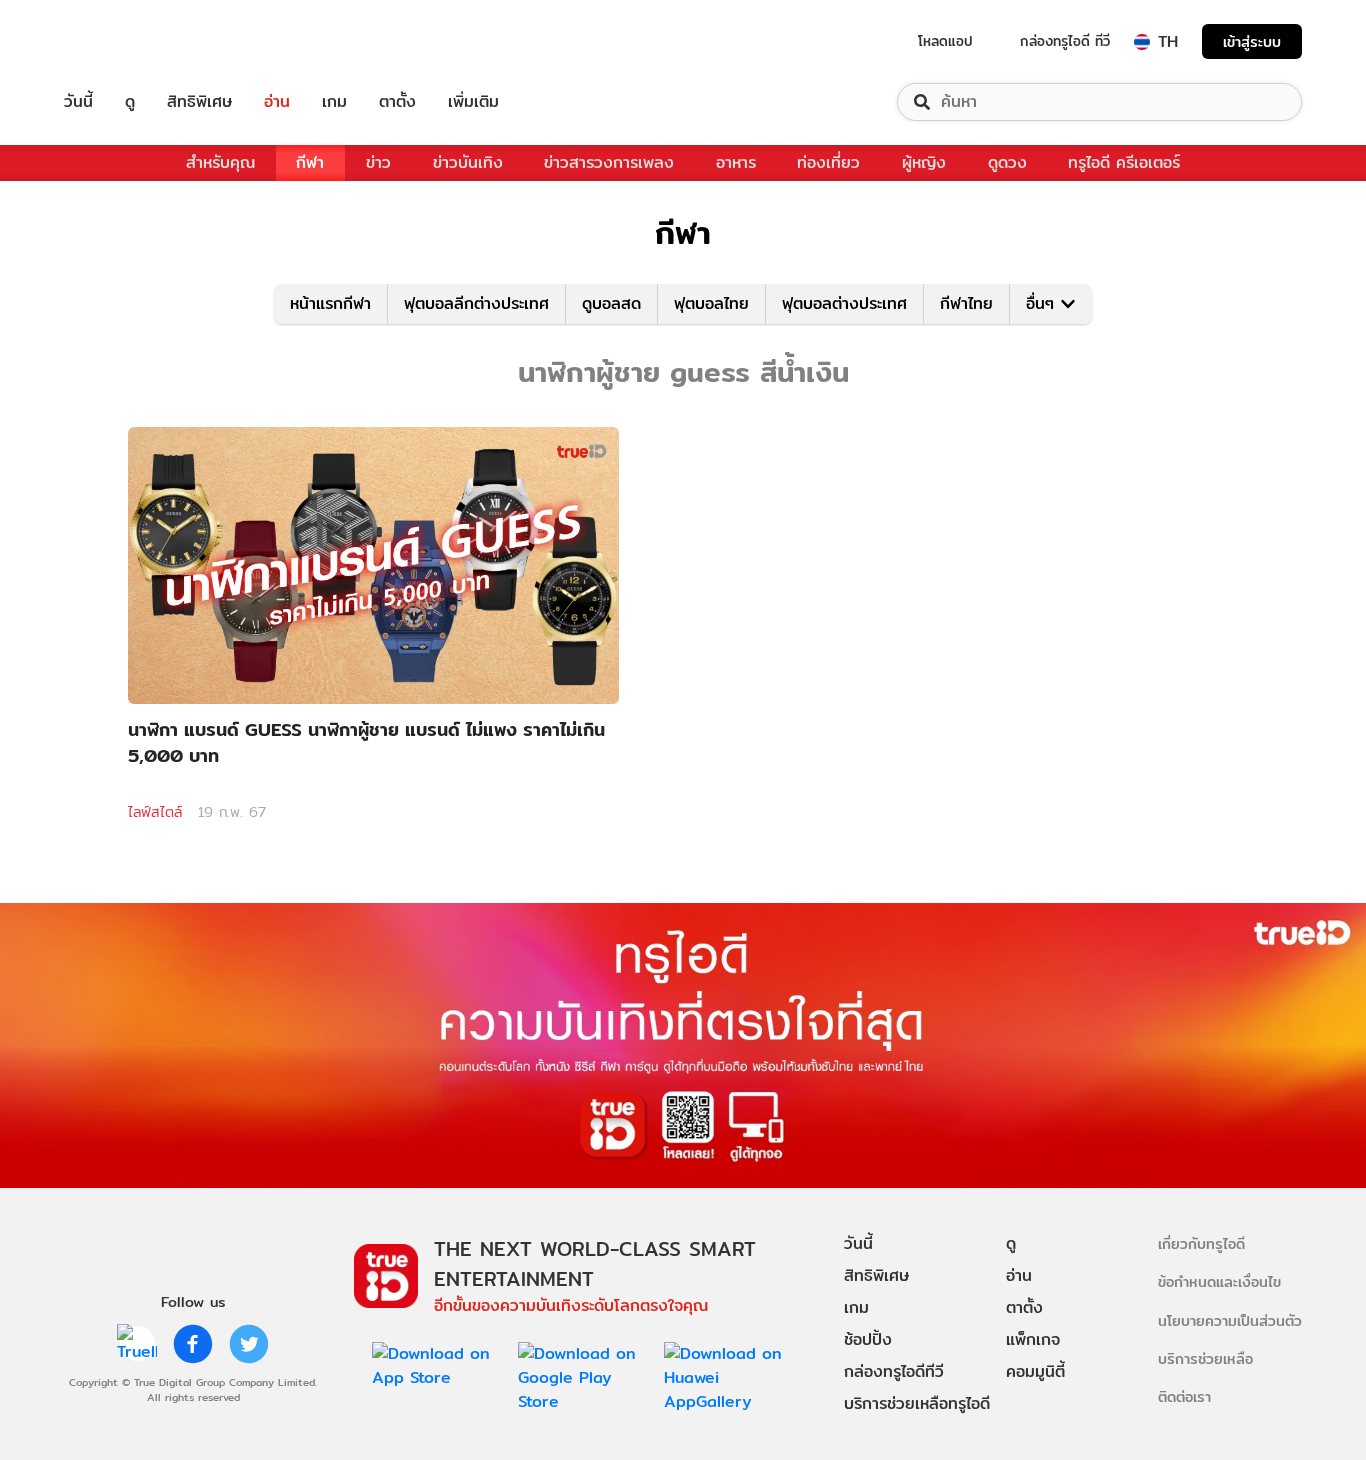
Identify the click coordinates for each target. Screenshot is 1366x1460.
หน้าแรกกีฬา (330, 303)
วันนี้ (78, 102)
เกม (334, 102)
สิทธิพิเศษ (199, 102)
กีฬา (310, 162)
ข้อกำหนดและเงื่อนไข (1219, 1281)
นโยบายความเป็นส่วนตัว (1230, 1320)
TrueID (124, 41)
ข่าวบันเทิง (468, 162)
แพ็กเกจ (1033, 1339)
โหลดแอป (945, 41)
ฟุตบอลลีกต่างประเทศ (476, 303)
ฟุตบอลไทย (711, 303)
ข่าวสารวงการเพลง (609, 162)
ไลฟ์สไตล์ (155, 812)
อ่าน (277, 102)
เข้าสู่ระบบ (1252, 41)
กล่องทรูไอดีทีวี (894, 1371)
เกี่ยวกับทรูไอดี (1201, 1243)
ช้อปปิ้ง (868, 1339)
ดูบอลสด (611, 303)
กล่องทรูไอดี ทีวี (1065, 41)
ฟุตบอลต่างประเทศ (844, 303)
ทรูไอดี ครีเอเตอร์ (1124, 162)
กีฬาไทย (966, 303)
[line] (137, 1344)
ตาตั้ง (397, 102)
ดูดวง (1007, 162)
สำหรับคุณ (220, 162)
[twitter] (249, 1344)
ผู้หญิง (924, 162)
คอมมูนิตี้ (1035, 1371)
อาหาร (736, 162)
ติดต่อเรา (1184, 1396)
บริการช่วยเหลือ (1205, 1358)
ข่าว (378, 162)
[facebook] (193, 1344)
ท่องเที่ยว (828, 162)
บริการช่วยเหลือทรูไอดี (917, 1403)
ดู (130, 102)
